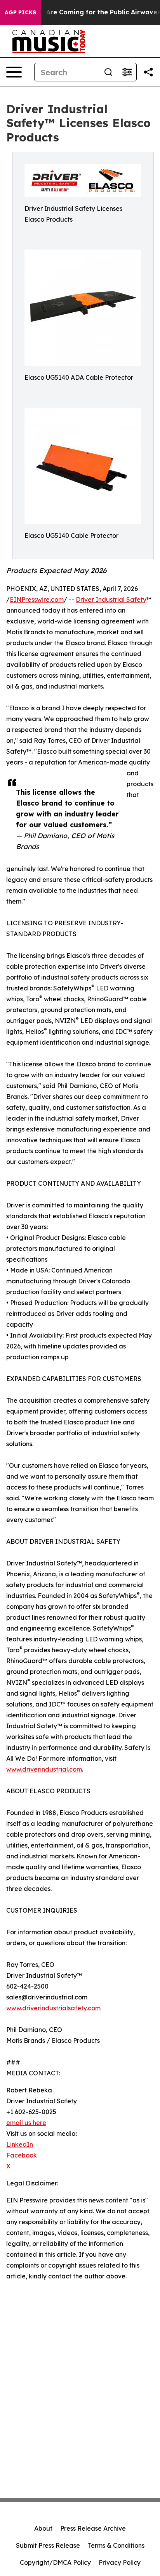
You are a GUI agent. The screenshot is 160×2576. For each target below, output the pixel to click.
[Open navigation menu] (14, 72)
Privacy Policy (120, 2562)
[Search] (108, 72)
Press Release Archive (93, 2528)
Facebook (22, 2155)
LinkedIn (20, 2144)
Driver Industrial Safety (111, 599)
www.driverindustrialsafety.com (53, 2008)
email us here (26, 2123)
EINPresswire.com (37, 599)
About (43, 2528)
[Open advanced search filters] (127, 72)
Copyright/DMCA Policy (55, 2562)
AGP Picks (20, 12)
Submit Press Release (48, 2545)
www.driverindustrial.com (44, 1769)
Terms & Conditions (116, 2545)
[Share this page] (148, 72)
